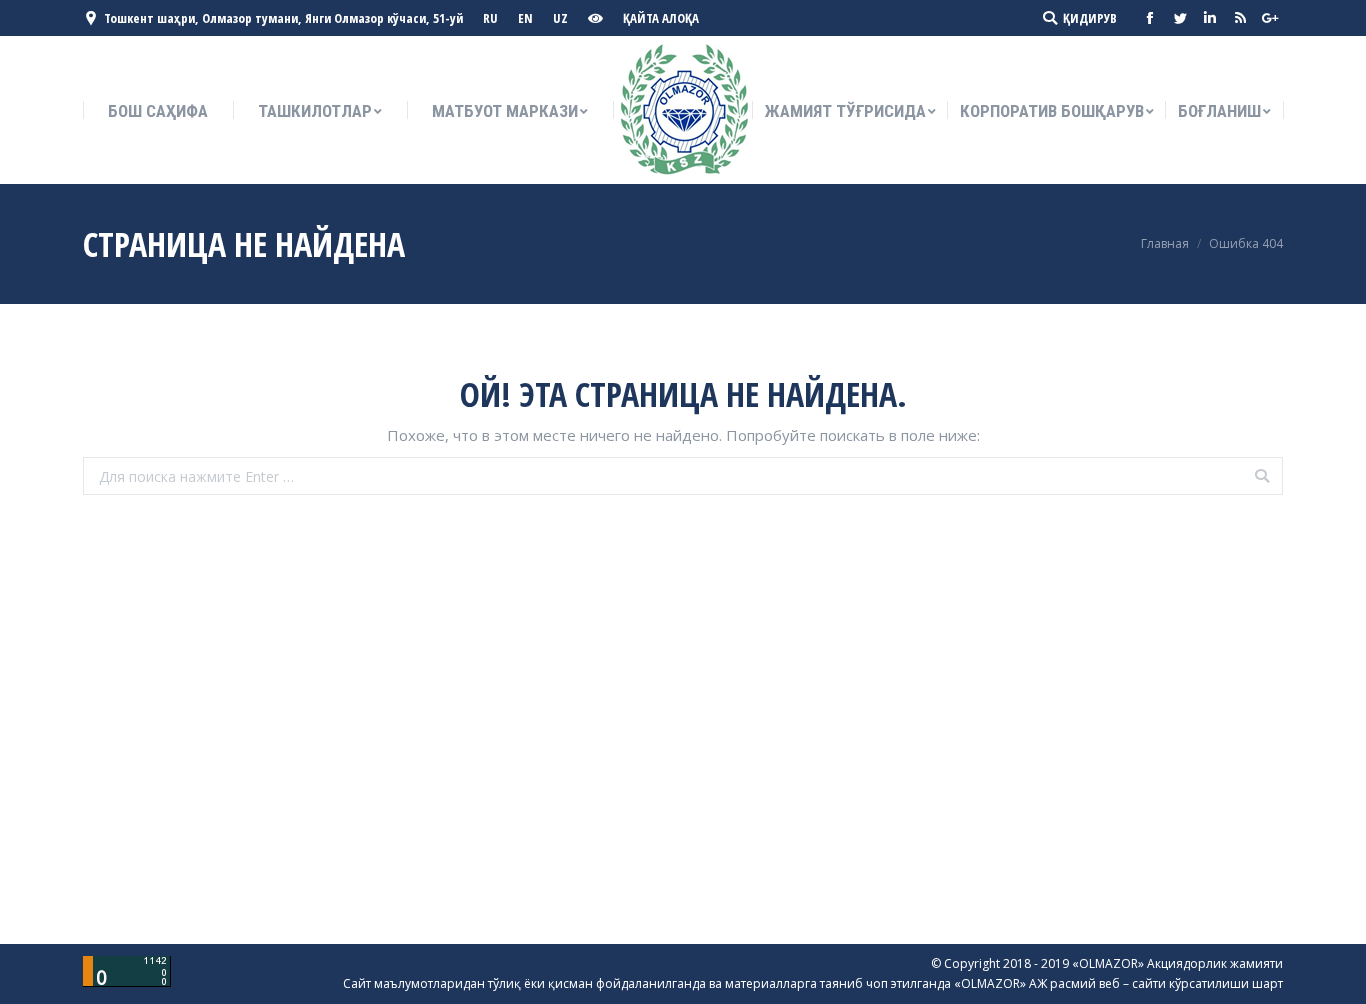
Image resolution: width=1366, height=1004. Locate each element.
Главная (1165, 243)
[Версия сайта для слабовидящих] (598, 19)
